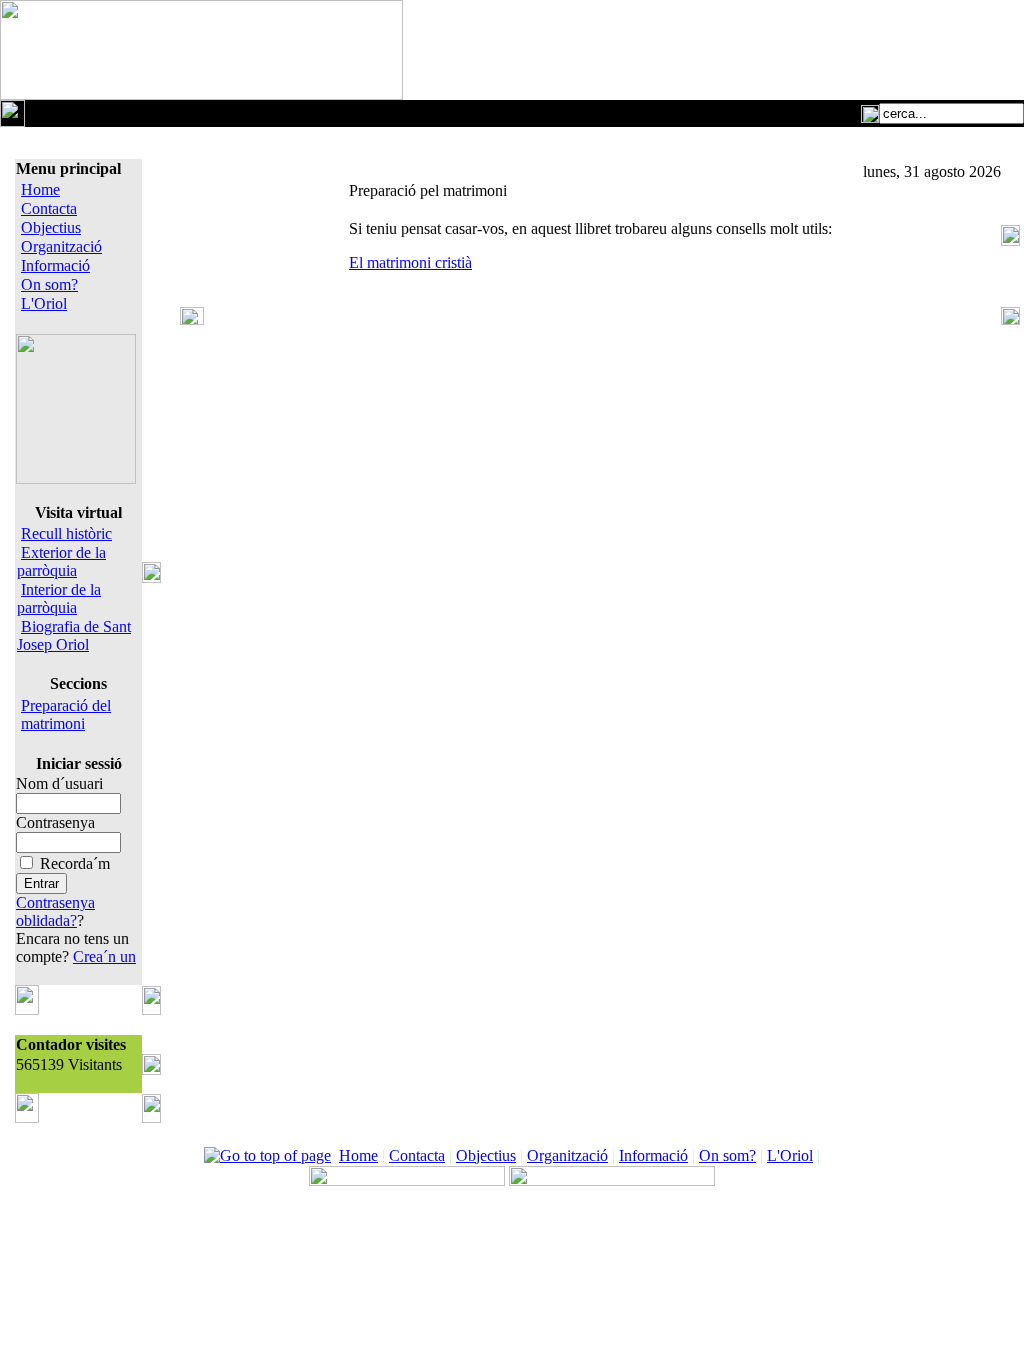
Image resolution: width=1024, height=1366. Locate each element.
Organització (61, 246)
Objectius (51, 227)
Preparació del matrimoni (66, 714)
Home (40, 189)
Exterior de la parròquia (61, 561)
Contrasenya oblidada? (55, 911)
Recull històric (66, 533)
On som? (49, 284)
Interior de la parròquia (59, 598)
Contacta (49, 208)
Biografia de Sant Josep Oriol (74, 635)
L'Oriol (44, 303)
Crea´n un (104, 956)
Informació (55, 265)
